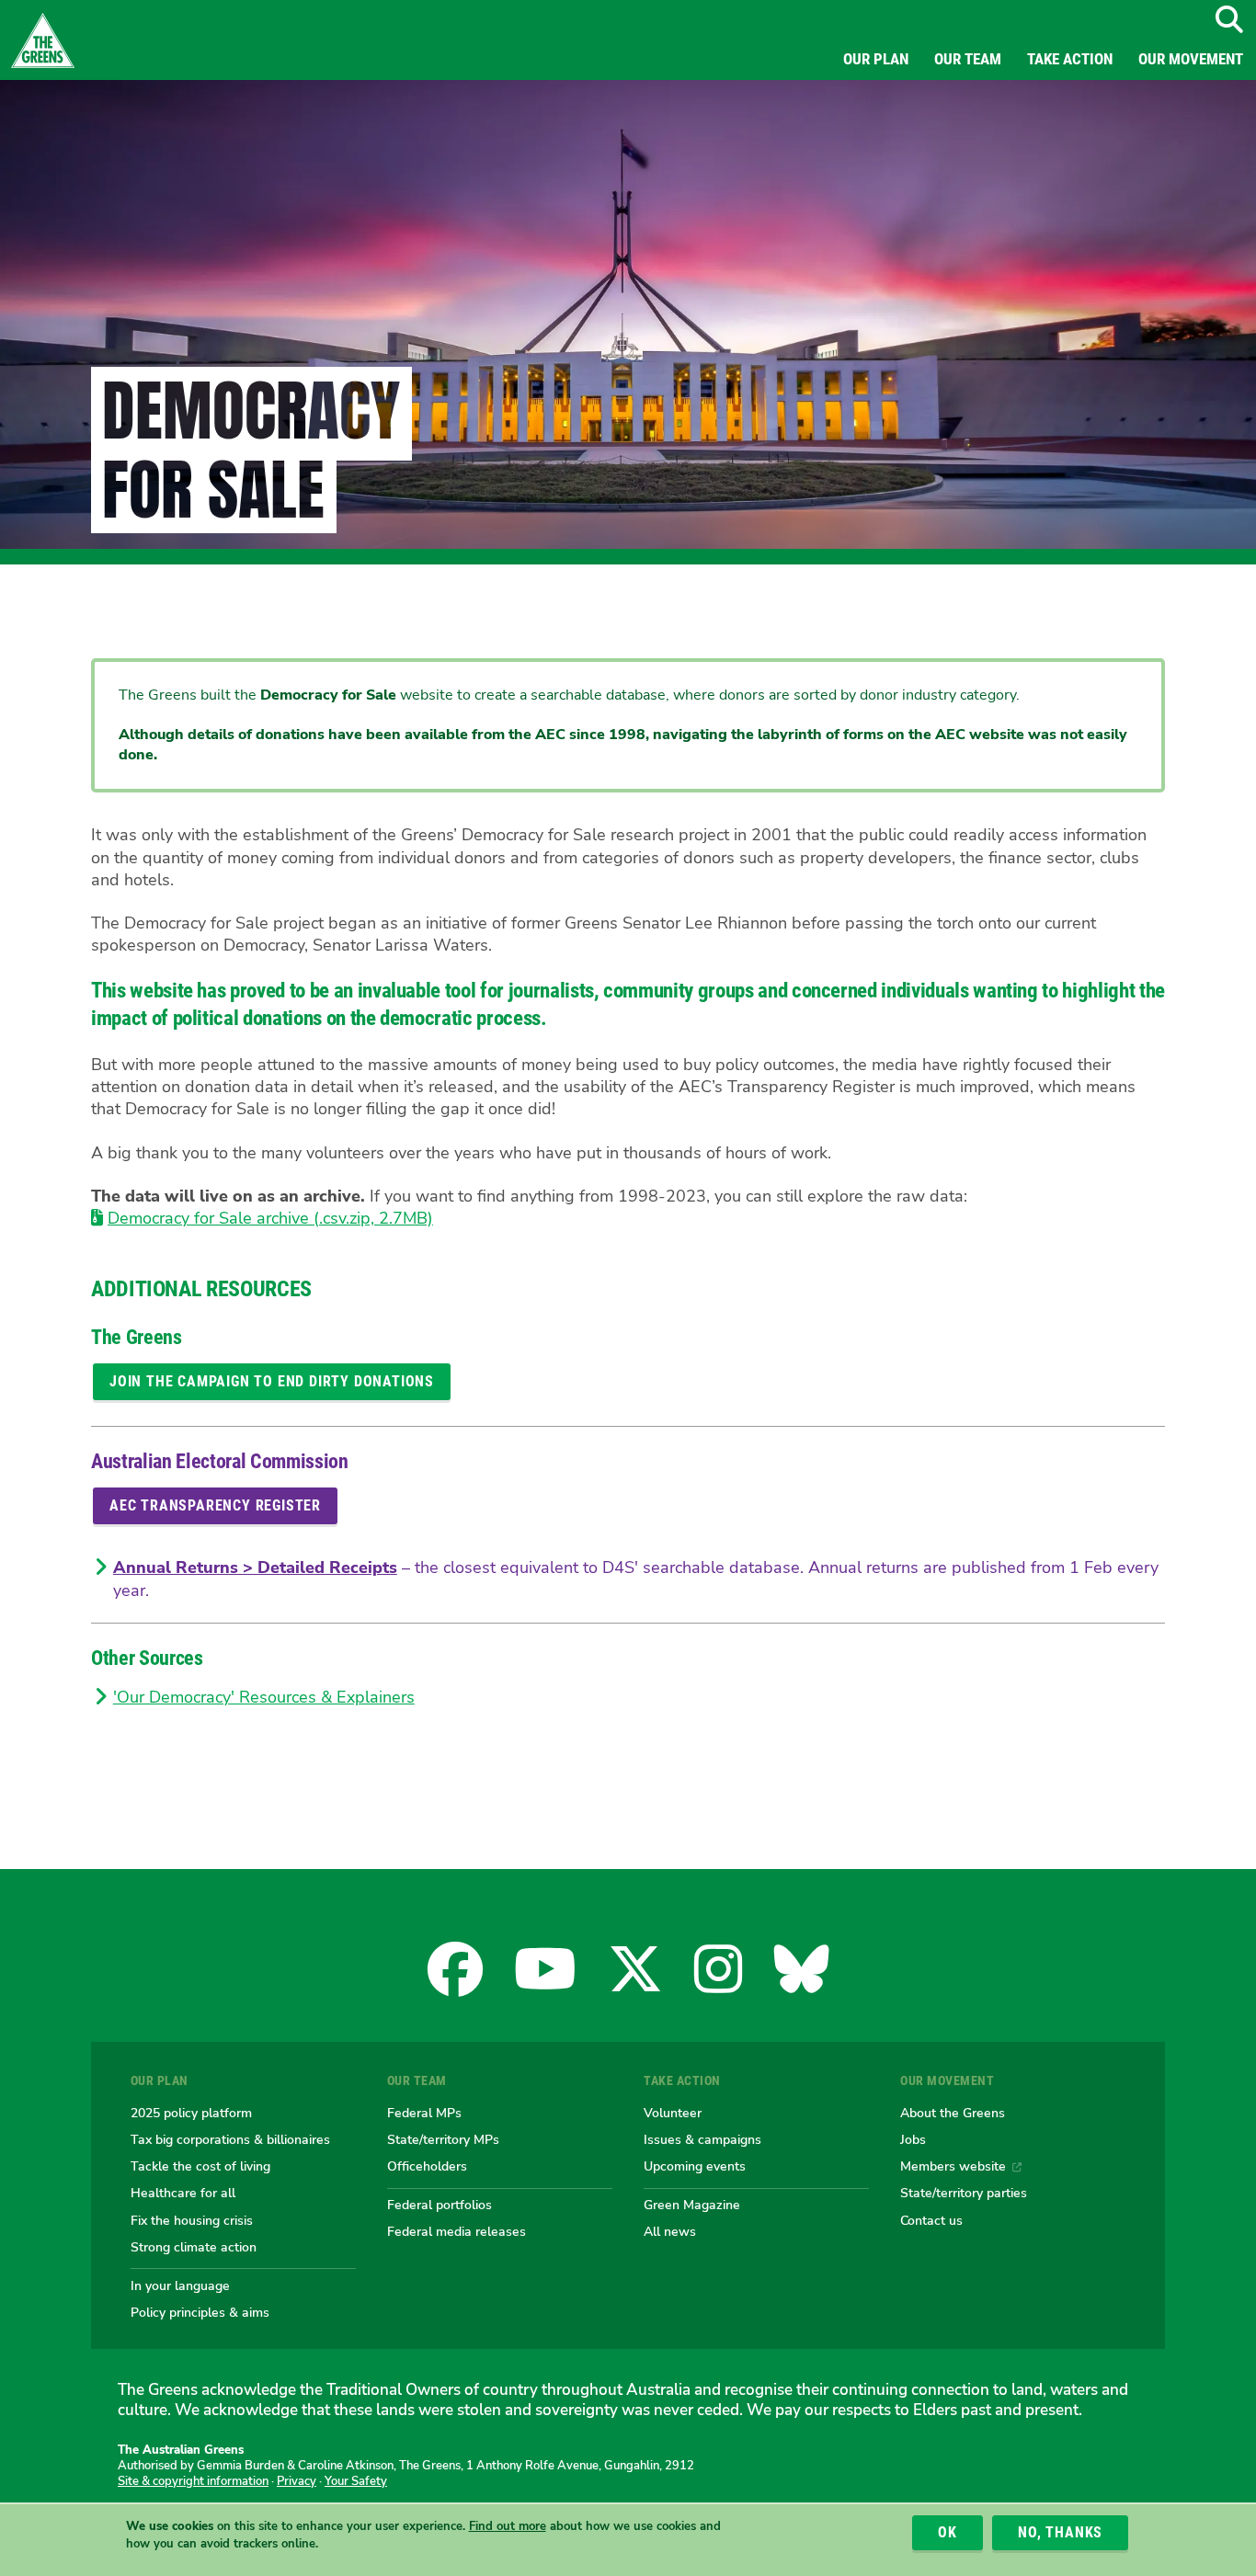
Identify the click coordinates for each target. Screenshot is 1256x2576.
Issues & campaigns (702, 2139)
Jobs (913, 2139)
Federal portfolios (440, 2205)
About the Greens (953, 2113)
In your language (180, 2285)
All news (670, 2231)
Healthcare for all (183, 2193)
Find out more (508, 2527)
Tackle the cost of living (200, 2166)
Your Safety (356, 2481)
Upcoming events (695, 2166)
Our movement (1191, 59)
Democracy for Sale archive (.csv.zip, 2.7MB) (270, 1218)
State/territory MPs (443, 2139)
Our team (968, 59)
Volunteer (673, 2113)
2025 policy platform (191, 2113)
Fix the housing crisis (192, 2220)
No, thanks (1060, 2532)
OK (948, 2532)
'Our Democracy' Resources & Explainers (264, 1697)
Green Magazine (692, 2205)
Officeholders (427, 2166)
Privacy (297, 2481)
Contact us (931, 2220)
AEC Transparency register (215, 1505)
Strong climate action (194, 2247)
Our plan (876, 59)
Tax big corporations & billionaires (230, 2139)
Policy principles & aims (200, 2312)
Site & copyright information (193, 2481)
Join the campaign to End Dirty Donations (272, 1381)
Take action (1070, 59)
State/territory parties (964, 2193)
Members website (953, 2166)
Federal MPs (424, 2113)
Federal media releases (457, 2231)
